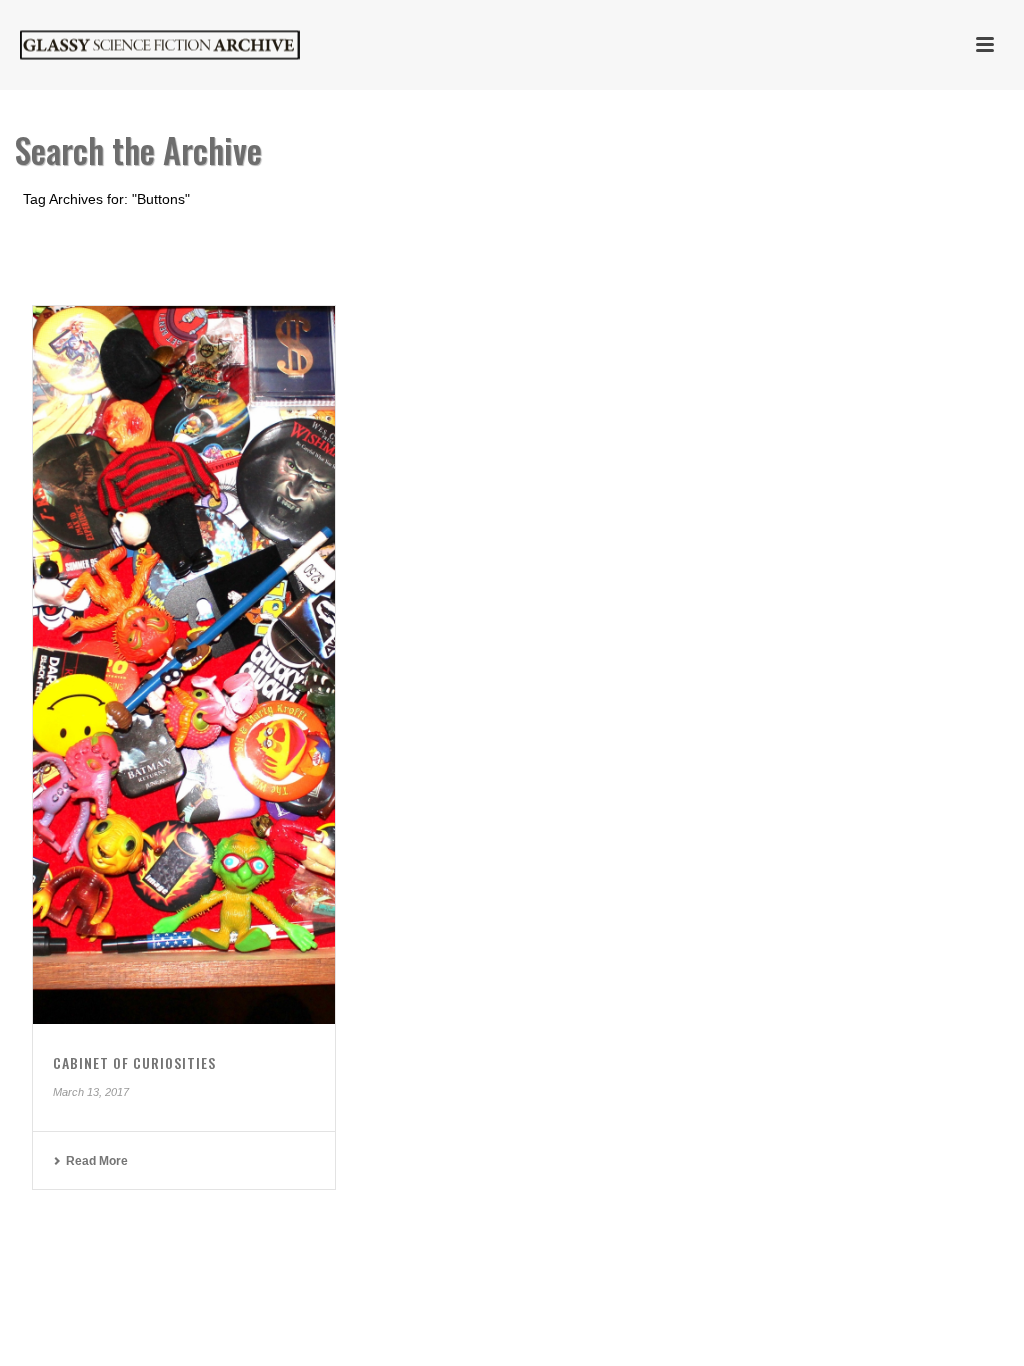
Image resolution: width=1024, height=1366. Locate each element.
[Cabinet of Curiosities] (184, 665)
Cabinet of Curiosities (134, 1062)
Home (905, 236)
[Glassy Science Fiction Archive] (140, 45)
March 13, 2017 (91, 1092)
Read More (97, 1161)
